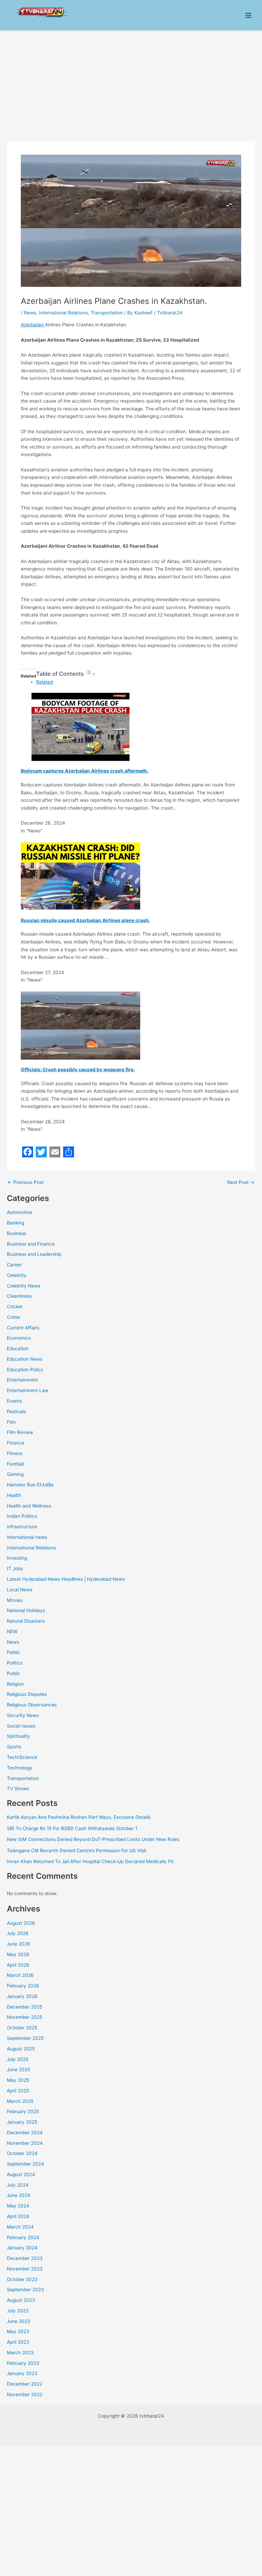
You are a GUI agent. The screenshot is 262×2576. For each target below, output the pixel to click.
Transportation (23, 1778)
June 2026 (19, 1944)
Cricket (15, 1307)
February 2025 (23, 2111)
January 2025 (22, 2122)
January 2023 (22, 2373)
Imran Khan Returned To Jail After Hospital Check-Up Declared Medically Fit (90, 1861)
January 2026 (22, 1996)
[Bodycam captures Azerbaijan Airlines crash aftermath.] (81, 727)
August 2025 (21, 2049)
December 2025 (25, 2007)
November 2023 (25, 2269)
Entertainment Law (28, 1390)
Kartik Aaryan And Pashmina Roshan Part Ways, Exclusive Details (79, 1817)
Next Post (241, 1183)
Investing (17, 1558)
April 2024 (18, 2216)
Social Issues (21, 1726)
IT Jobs (15, 1568)
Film (11, 1422)
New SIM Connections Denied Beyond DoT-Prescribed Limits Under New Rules (93, 1839)
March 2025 (20, 2101)
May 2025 (18, 2080)
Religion (15, 1684)
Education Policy (25, 1370)
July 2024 (18, 2185)
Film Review (20, 1432)
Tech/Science (22, 1757)
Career (14, 1265)
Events (14, 1401)
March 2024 (20, 2227)
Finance (16, 1443)
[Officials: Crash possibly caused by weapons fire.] (81, 1025)
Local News (20, 1590)
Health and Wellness (29, 1506)
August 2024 (21, 2174)
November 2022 (25, 2394)
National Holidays (26, 1610)
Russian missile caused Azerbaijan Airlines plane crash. (85, 920)
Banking (16, 1223)
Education (18, 1348)
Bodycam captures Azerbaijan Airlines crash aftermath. (85, 771)
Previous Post (26, 1183)
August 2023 (21, 2300)
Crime (13, 1317)
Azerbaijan (33, 325)
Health (14, 1495)
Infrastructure (22, 1527)
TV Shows (18, 1789)
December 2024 (25, 2133)
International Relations (31, 1548)
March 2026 (20, 1975)
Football (15, 1464)
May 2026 (18, 1954)
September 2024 (25, 2164)
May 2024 (18, 2206)
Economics (19, 1338)
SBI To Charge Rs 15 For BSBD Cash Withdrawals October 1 (72, 1828)
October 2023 (22, 2279)
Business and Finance (31, 1244)
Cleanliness (19, 1296)
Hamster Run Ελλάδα (30, 1485)
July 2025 (18, 2059)
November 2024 (25, 2143)
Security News (23, 1715)
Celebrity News (24, 1286)
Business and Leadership (34, 1254)
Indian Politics (22, 1516)
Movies (15, 1600)
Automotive (19, 1212)
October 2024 (22, 2153)
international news (27, 1537)
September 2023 (25, 2290)
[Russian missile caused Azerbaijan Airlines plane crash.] (81, 876)
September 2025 (25, 2038)
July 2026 (18, 1933)
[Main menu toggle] (249, 15)
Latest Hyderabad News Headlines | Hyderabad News (66, 1579)
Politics (15, 1663)
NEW (12, 1632)
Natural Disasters (26, 1621)
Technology (20, 1768)
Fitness (15, 1453)
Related (45, 682)
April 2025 (18, 2091)
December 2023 (25, 2258)
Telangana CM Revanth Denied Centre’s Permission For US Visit (77, 1851)
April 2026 (18, 1965)
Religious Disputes (27, 1694)
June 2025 (18, 2070)
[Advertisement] (131, 82)
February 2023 (23, 2363)
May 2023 (18, 2331)
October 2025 (22, 2028)
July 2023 (18, 2311)
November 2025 (25, 2017)
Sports (14, 1747)
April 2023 (18, 2342)
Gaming (15, 1474)
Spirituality (18, 1736)
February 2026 (23, 1986)
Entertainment (22, 1380)
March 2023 (20, 2353)
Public (13, 1673)
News (13, 1642)
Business (17, 1233)
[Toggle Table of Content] (90, 674)
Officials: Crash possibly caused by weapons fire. (78, 1070)
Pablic (13, 1652)
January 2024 (22, 2248)
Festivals (16, 1411)
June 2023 (19, 2321)
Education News (25, 1359)
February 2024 (23, 2237)
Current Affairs (23, 1328)
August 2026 (21, 1923)
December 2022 (25, 2384)
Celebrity (17, 1275)
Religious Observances (32, 1705)
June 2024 (19, 2195)
